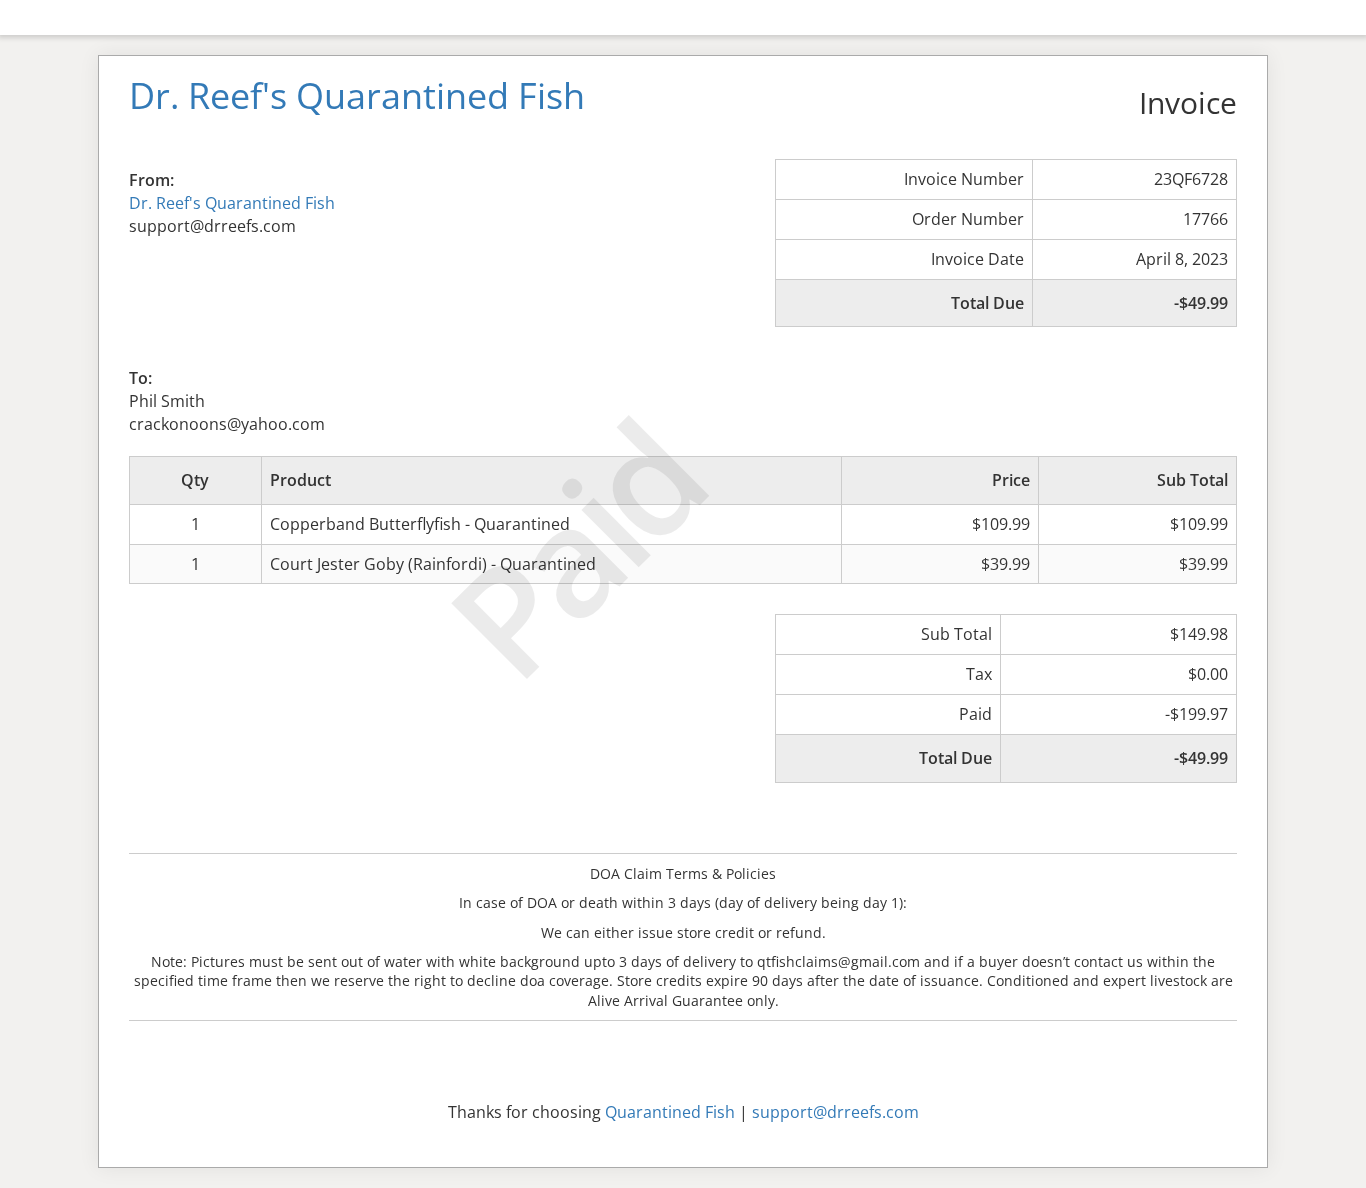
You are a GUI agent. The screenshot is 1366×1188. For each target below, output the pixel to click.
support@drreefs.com (835, 1112)
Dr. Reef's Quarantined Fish (232, 203)
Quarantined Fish (670, 1112)
